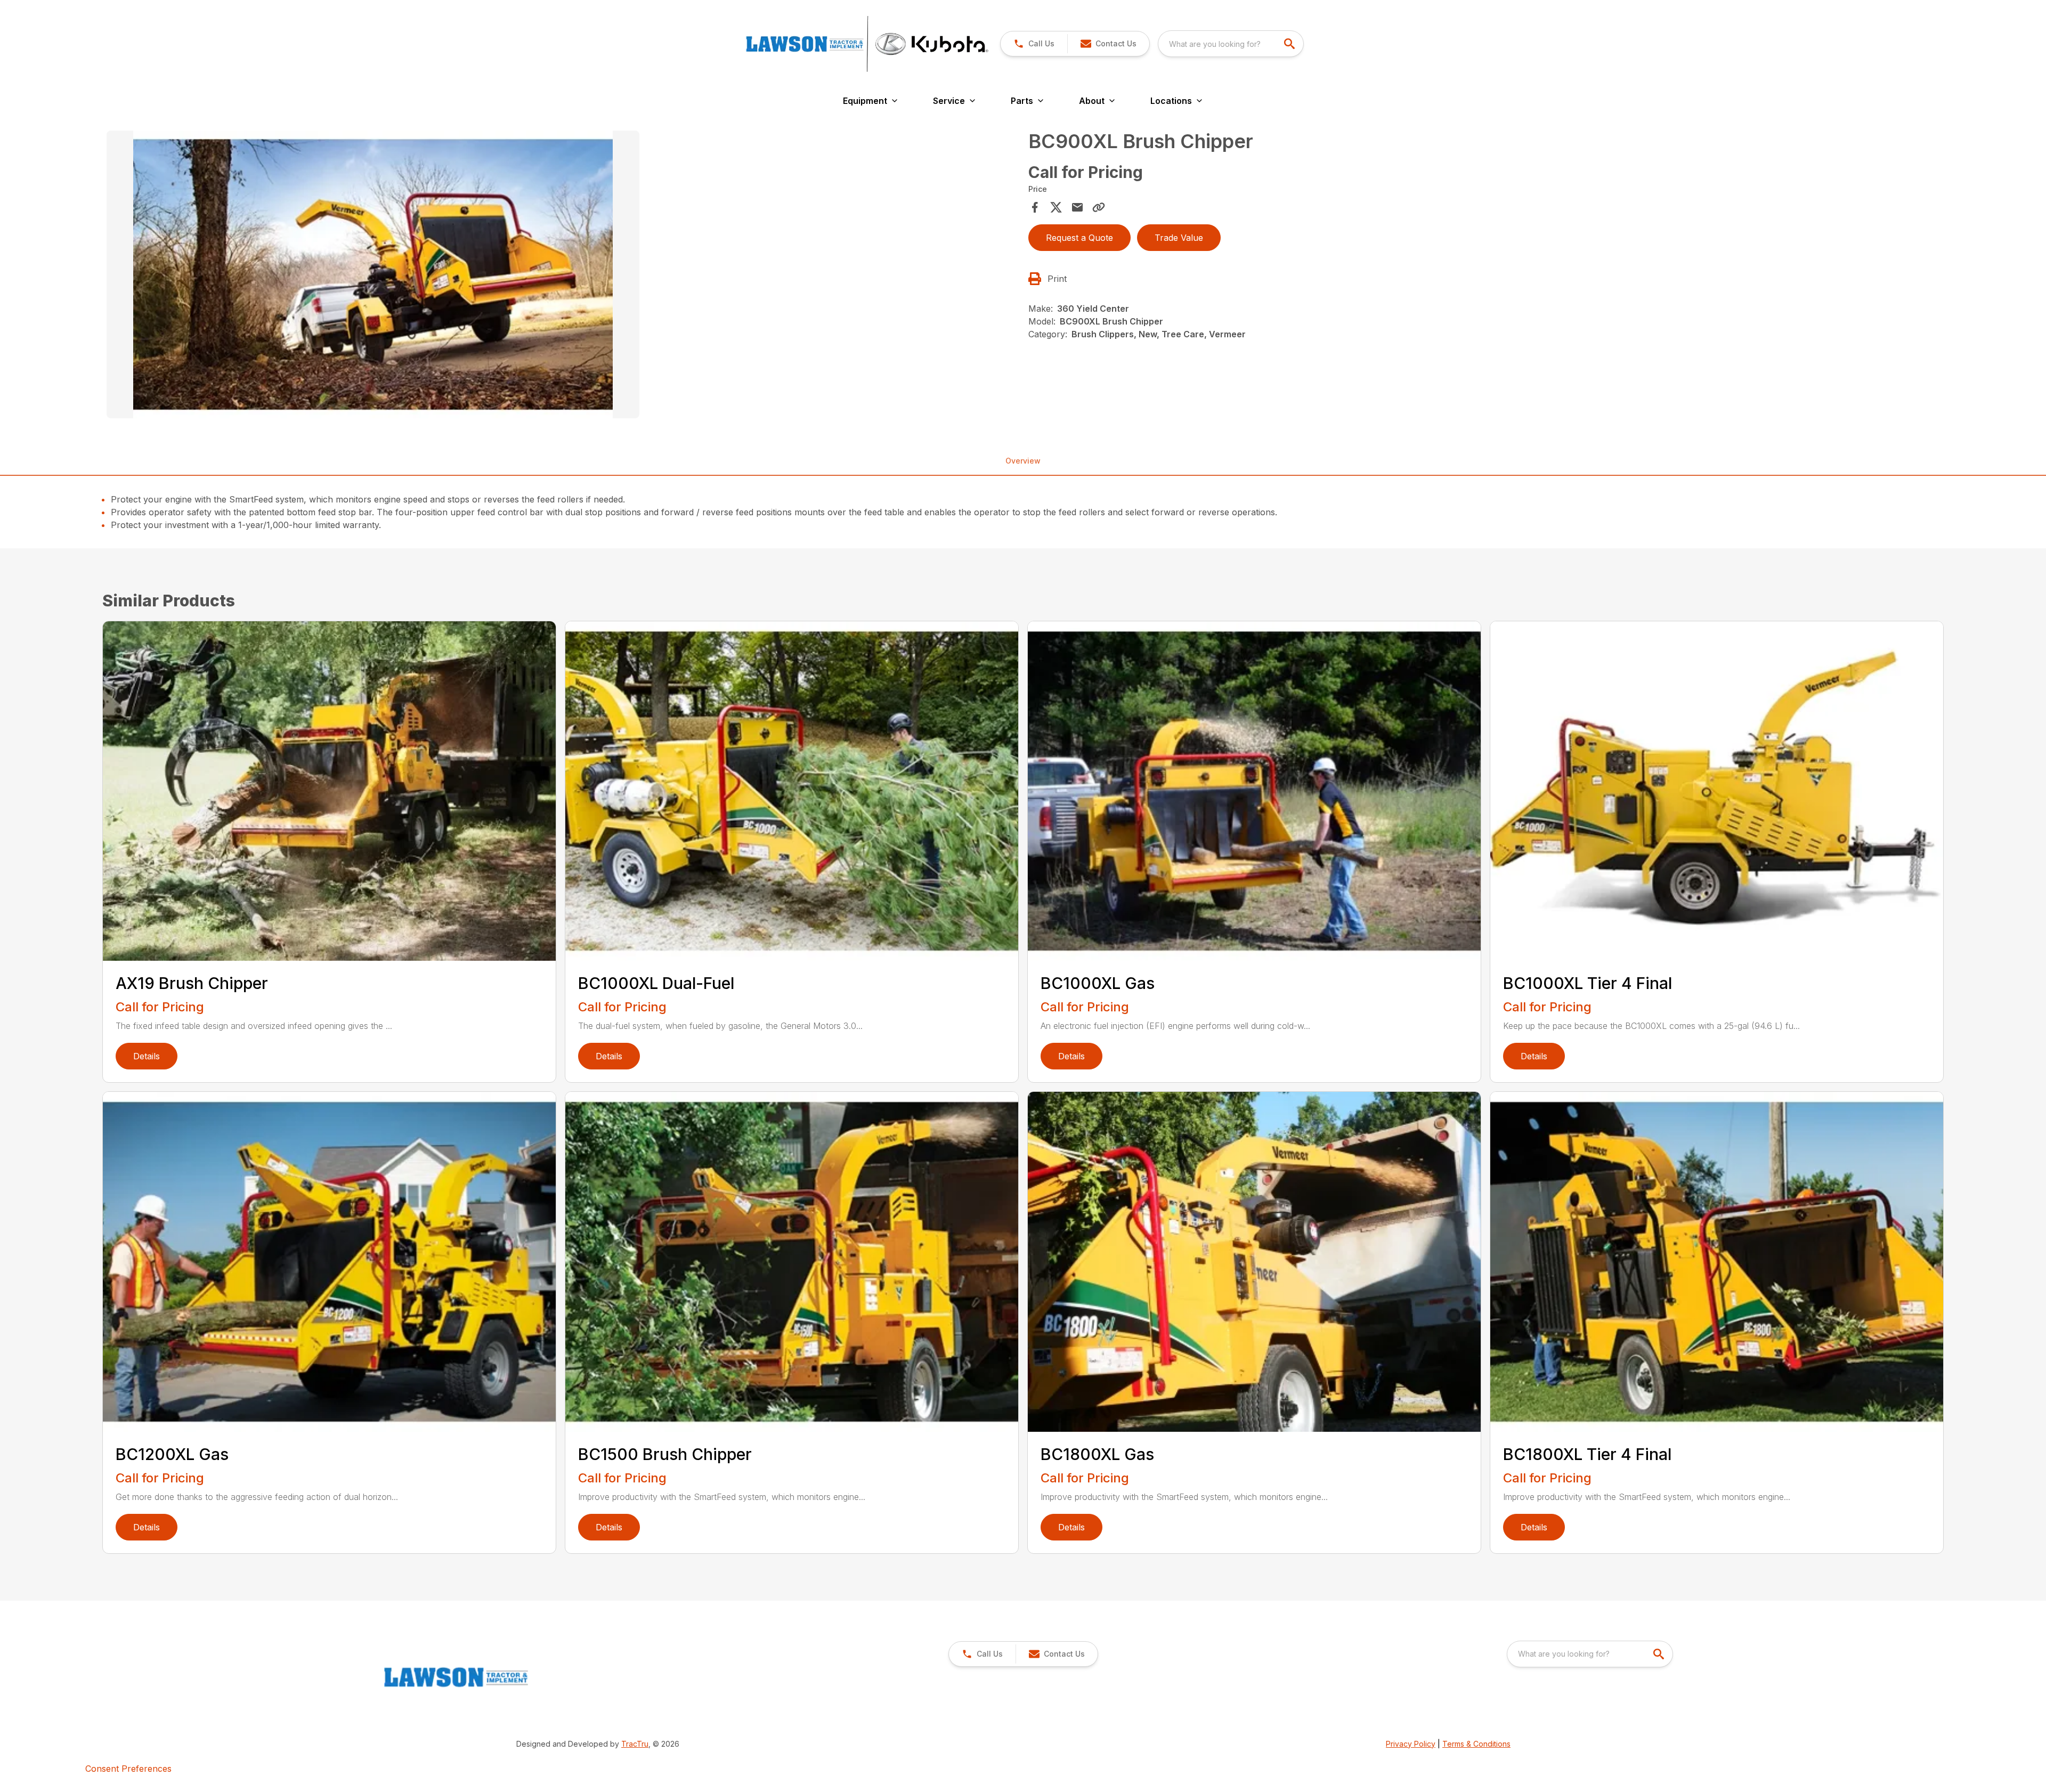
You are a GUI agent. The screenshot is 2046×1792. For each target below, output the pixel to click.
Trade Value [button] (1179, 238)
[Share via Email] (1077, 207)
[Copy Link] (1099, 207)
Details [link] (147, 1056)
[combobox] (1231, 44)
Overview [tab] (1023, 461)
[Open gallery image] (373, 274)
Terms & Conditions (1476, 1744)
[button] (1034, 44)
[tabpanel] (562, 276)
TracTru (635, 1744)
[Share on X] (1056, 207)
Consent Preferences (128, 1769)
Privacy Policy (1411, 1744)
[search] (1290, 44)
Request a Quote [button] (1079, 238)
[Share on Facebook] (1035, 207)
